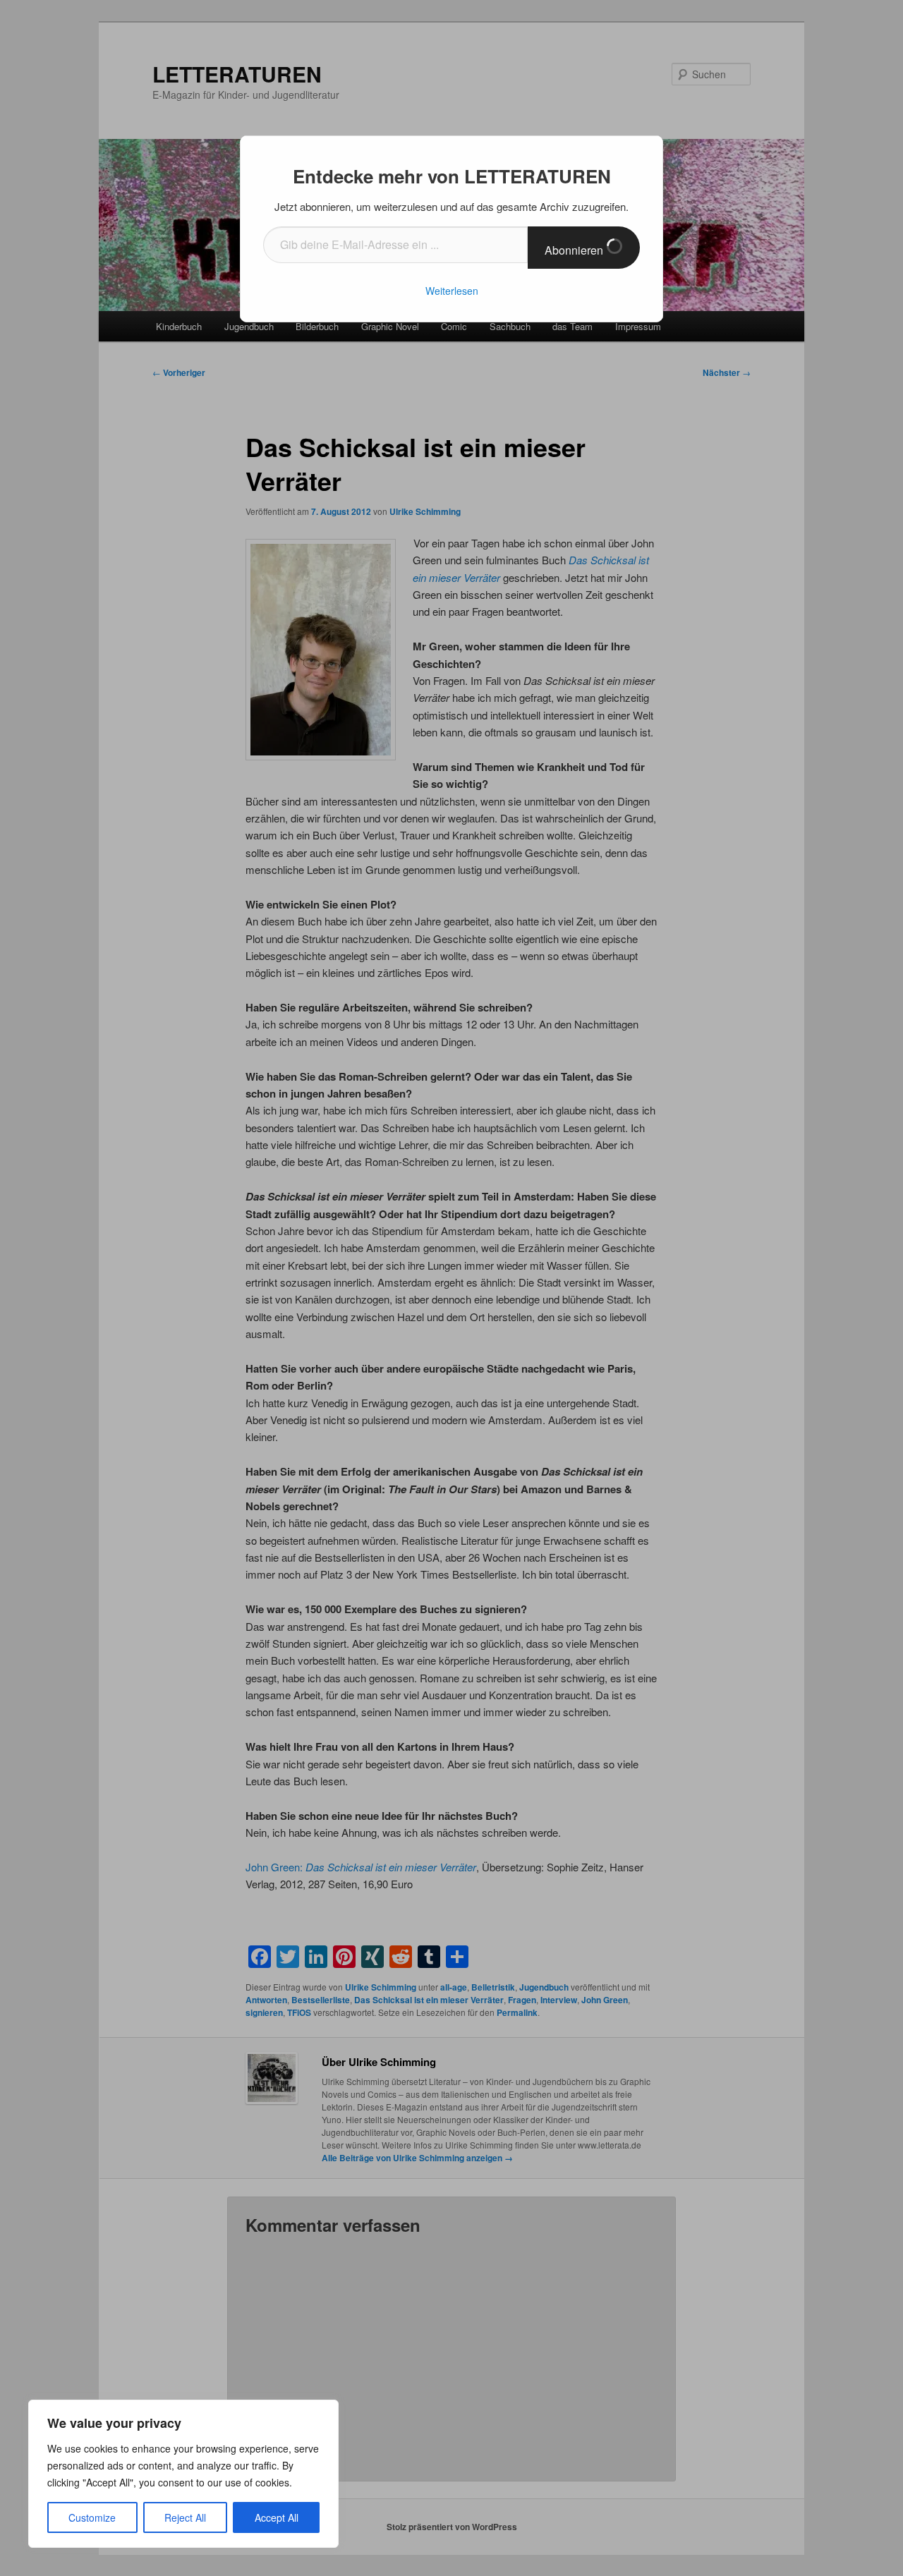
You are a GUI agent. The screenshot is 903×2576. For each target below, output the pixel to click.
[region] (183, 2474)
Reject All (185, 2517)
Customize (92, 2517)
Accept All (277, 2517)
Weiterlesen (452, 291)
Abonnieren (575, 250)
